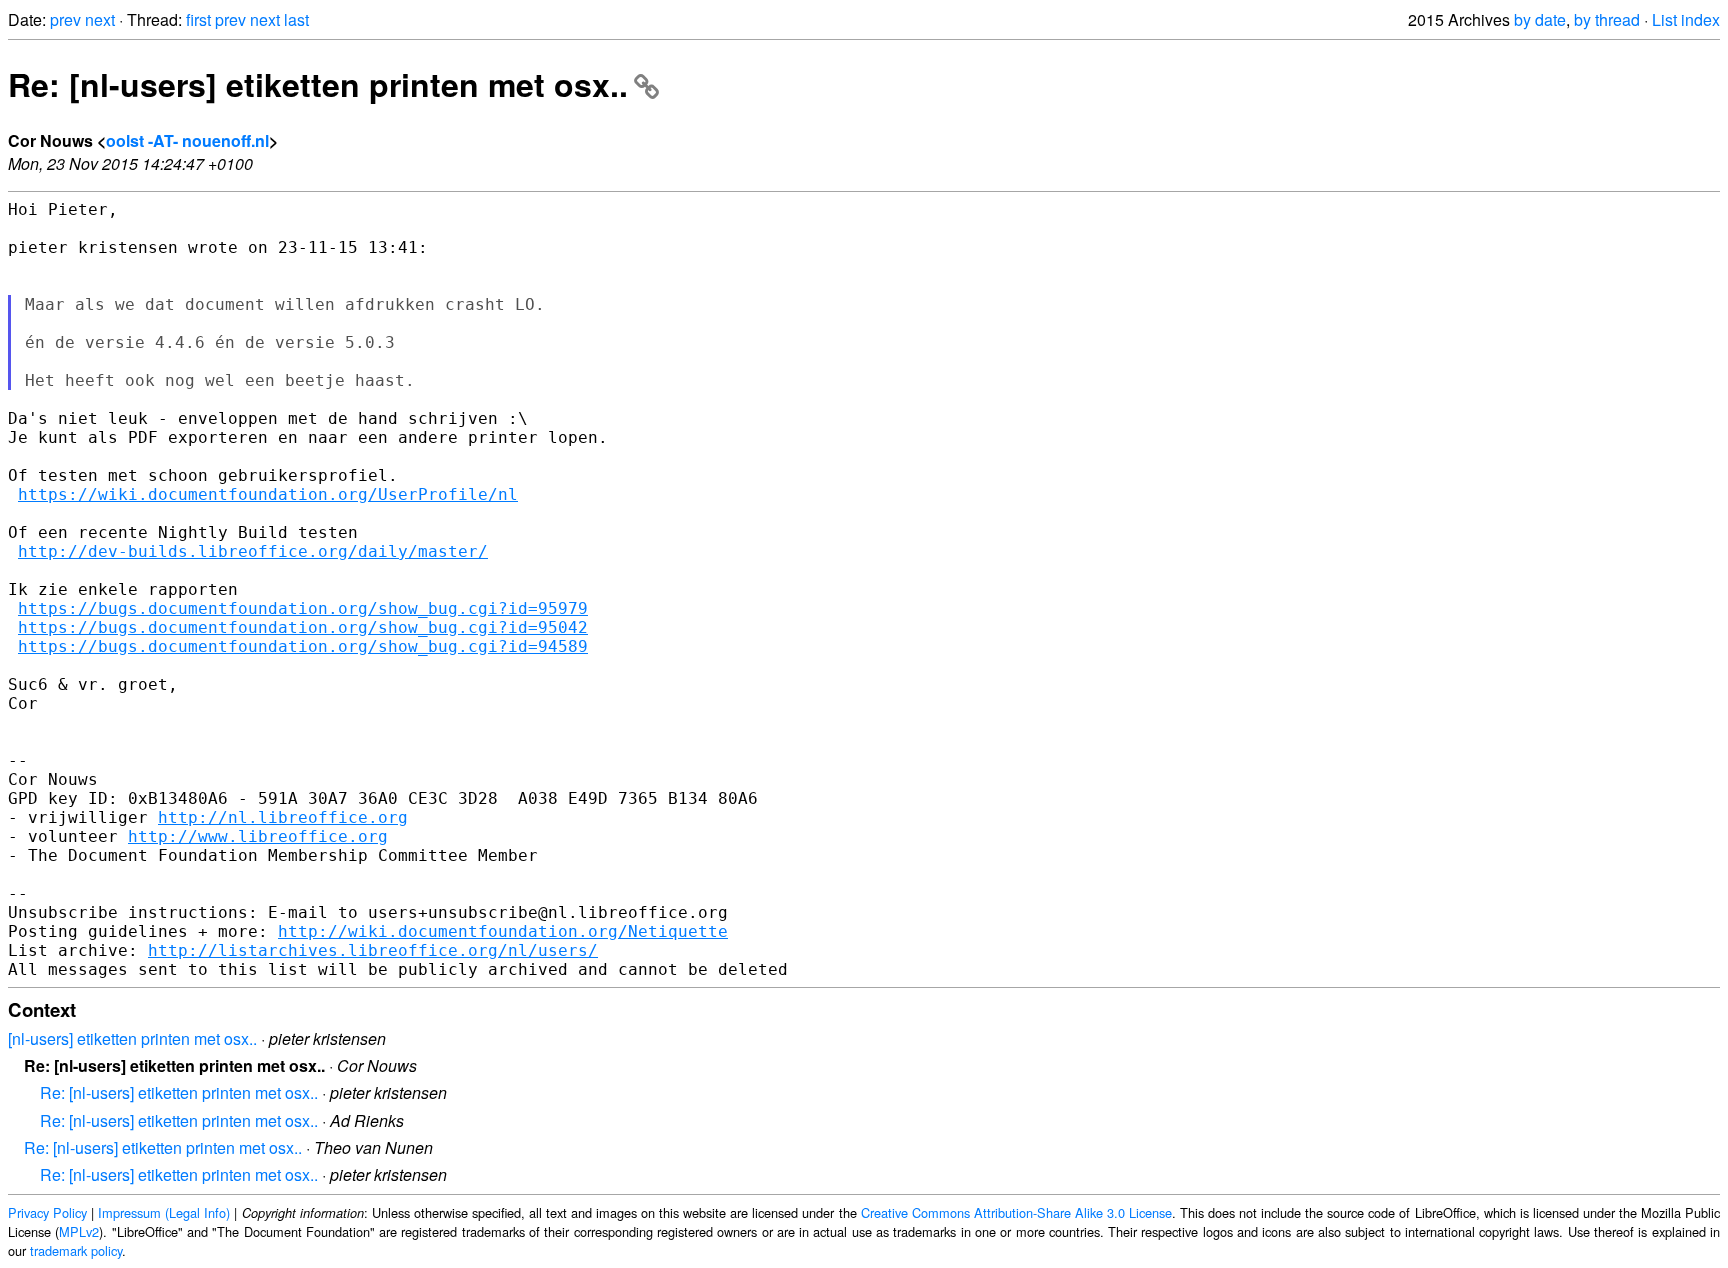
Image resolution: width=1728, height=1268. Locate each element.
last (296, 19)
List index (1686, 19)
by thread (1607, 19)
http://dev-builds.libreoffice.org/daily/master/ (253, 551)
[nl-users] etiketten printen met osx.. (132, 1038)
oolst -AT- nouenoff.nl (187, 140)
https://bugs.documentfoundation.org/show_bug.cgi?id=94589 (303, 646)
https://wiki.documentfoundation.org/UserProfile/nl (268, 494)
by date (1540, 19)
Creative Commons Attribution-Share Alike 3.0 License (1016, 1212)
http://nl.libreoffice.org (283, 817)
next (100, 19)
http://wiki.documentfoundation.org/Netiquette (503, 931)
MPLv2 (79, 1231)
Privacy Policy (47, 1212)
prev (65, 19)
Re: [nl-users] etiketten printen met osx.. (318, 84)
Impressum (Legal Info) (164, 1212)
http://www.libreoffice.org (258, 836)
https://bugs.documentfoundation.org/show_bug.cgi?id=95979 (303, 608)
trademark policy (76, 1250)
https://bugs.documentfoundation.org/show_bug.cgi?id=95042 (303, 627)
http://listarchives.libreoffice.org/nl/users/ (373, 950)
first (198, 19)
